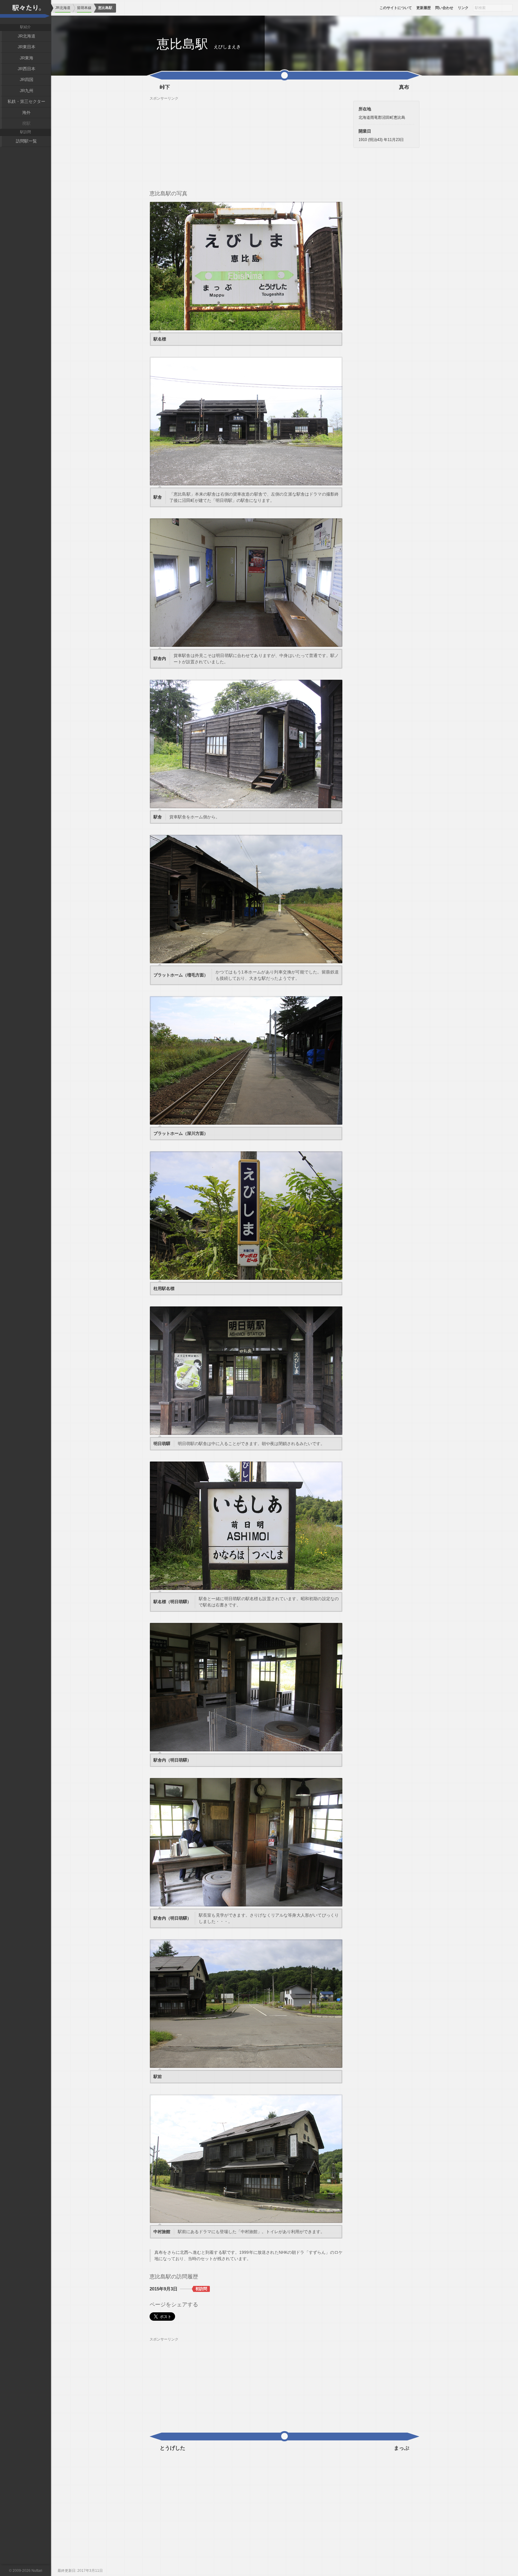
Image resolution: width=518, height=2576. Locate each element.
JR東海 (27, 58)
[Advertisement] (246, 143)
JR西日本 (27, 69)
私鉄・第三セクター (26, 101)
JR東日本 (27, 47)
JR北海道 (27, 36)
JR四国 (27, 79)
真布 (404, 87)
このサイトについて (396, 8)
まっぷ (402, 2448)
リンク (463, 8)
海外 (26, 112)
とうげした (173, 2448)
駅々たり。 (25, 12)
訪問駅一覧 (26, 141)
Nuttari (37, 2571)
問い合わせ (444, 8)
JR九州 (27, 91)
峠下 (165, 87)
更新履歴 (424, 8)
